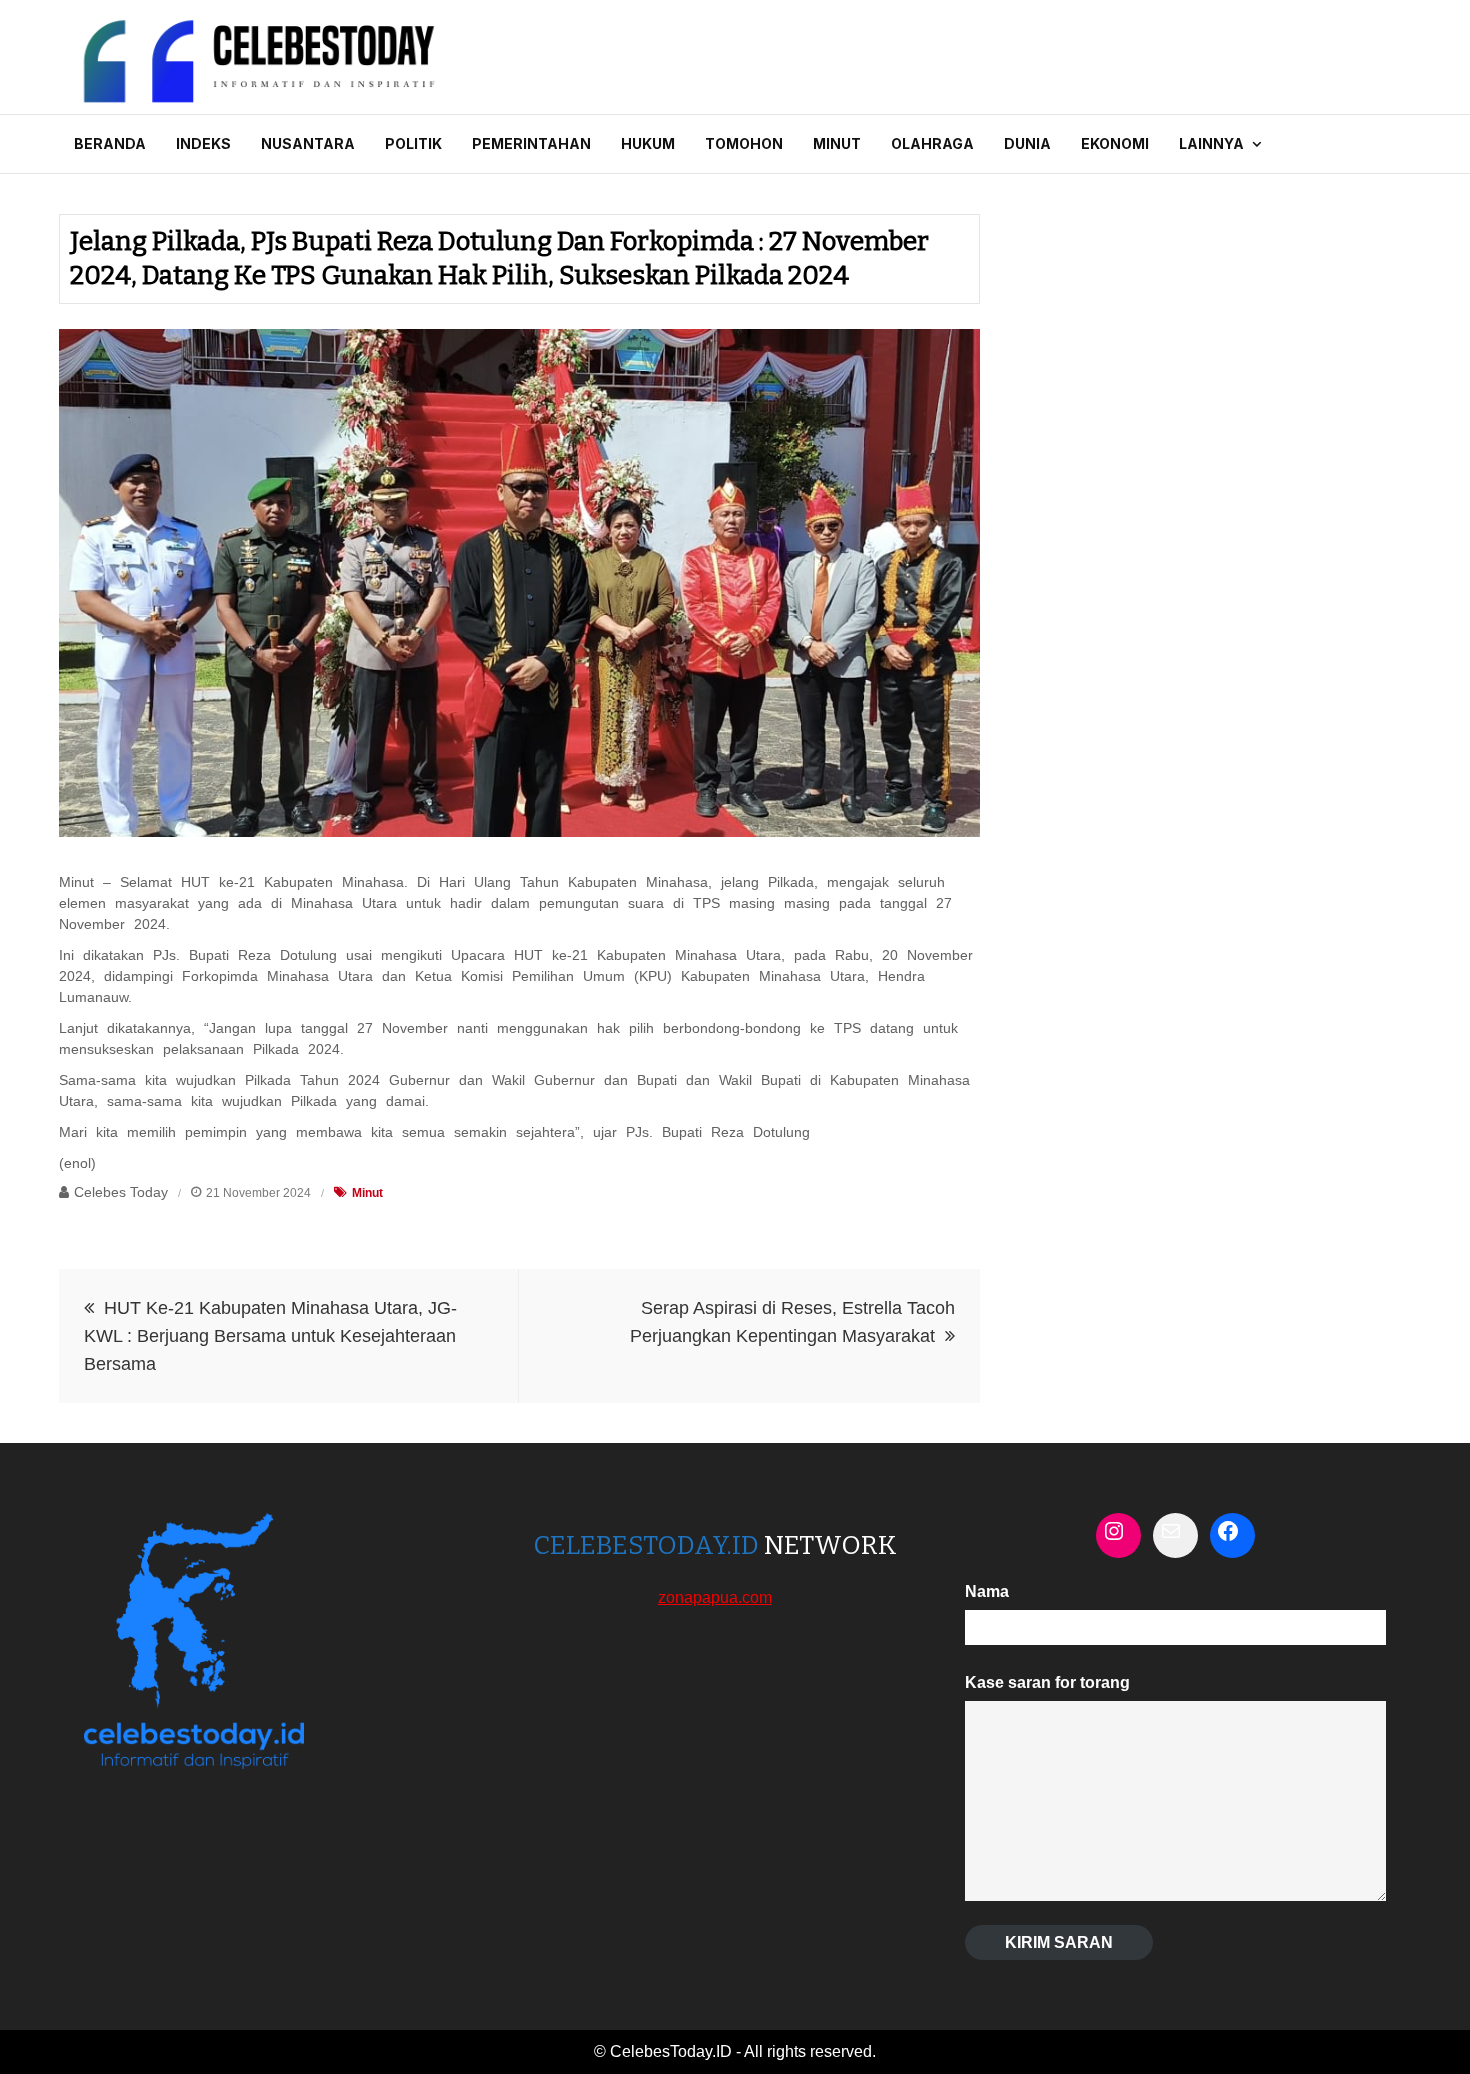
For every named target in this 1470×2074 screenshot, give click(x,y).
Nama (987, 1591)
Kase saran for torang (1047, 1682)
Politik (413, 143)
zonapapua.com (715, 1597)
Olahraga (932, 143)
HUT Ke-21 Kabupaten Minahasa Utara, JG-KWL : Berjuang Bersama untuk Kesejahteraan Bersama (270, 1336)
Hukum (648, 143)
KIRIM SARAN (1059, 1942)
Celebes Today (121, 1192)
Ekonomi (1115, 143)
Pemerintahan (531, 143)
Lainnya (1211, 143)
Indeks (203, 143)
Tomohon (744, 143)
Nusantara (308, 143)
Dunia (1027, 143)
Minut (837, 143)
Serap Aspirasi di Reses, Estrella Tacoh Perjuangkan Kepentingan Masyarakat (792, 1322)
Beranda (110, 143)
